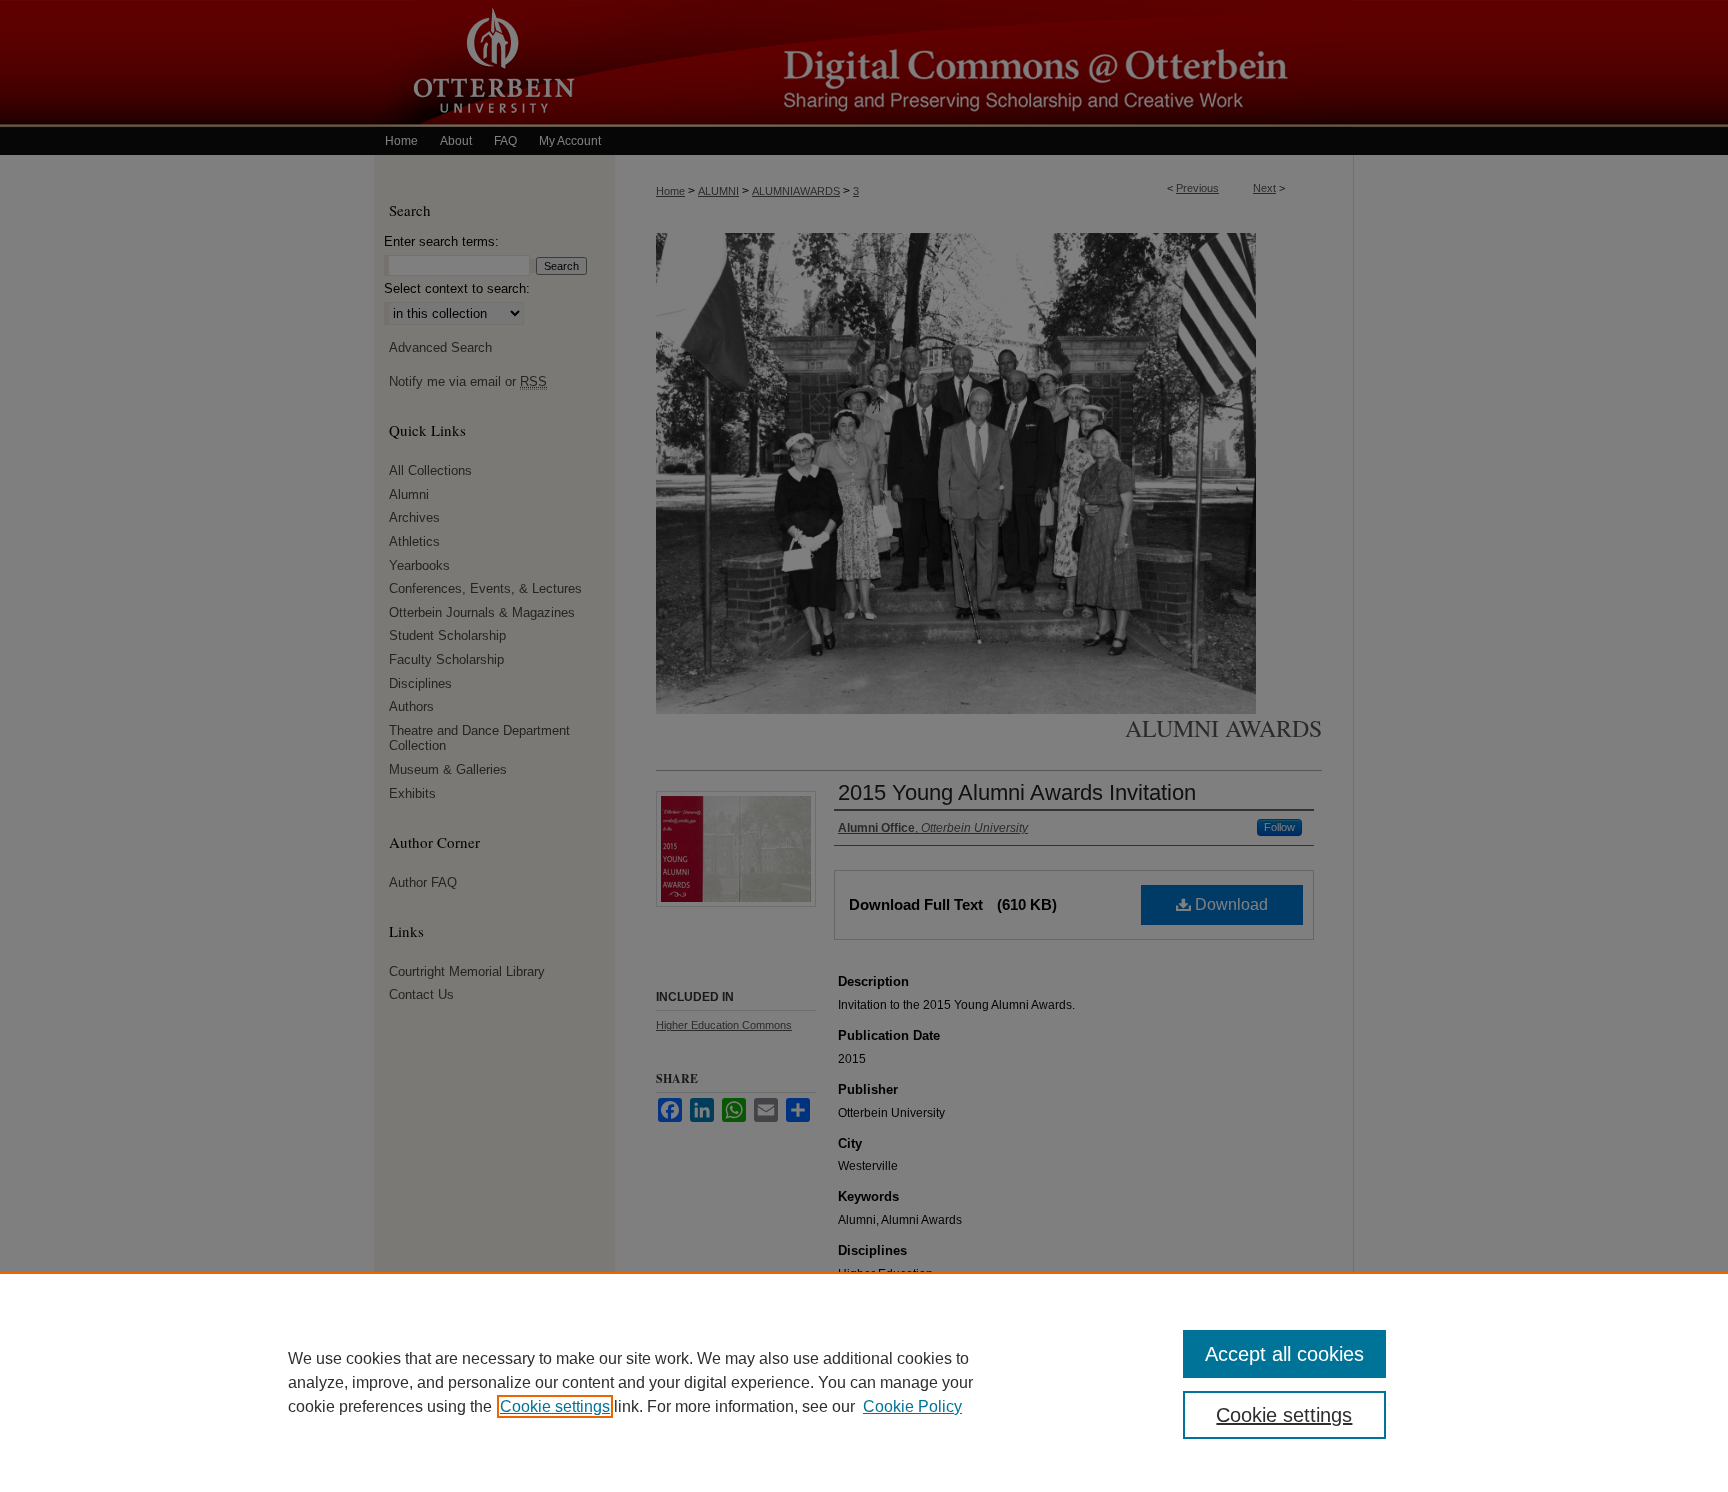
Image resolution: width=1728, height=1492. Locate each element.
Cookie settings (555, 1406)
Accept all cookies (1284, 1354)
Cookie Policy (912, 1406)
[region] (864, 1382)
